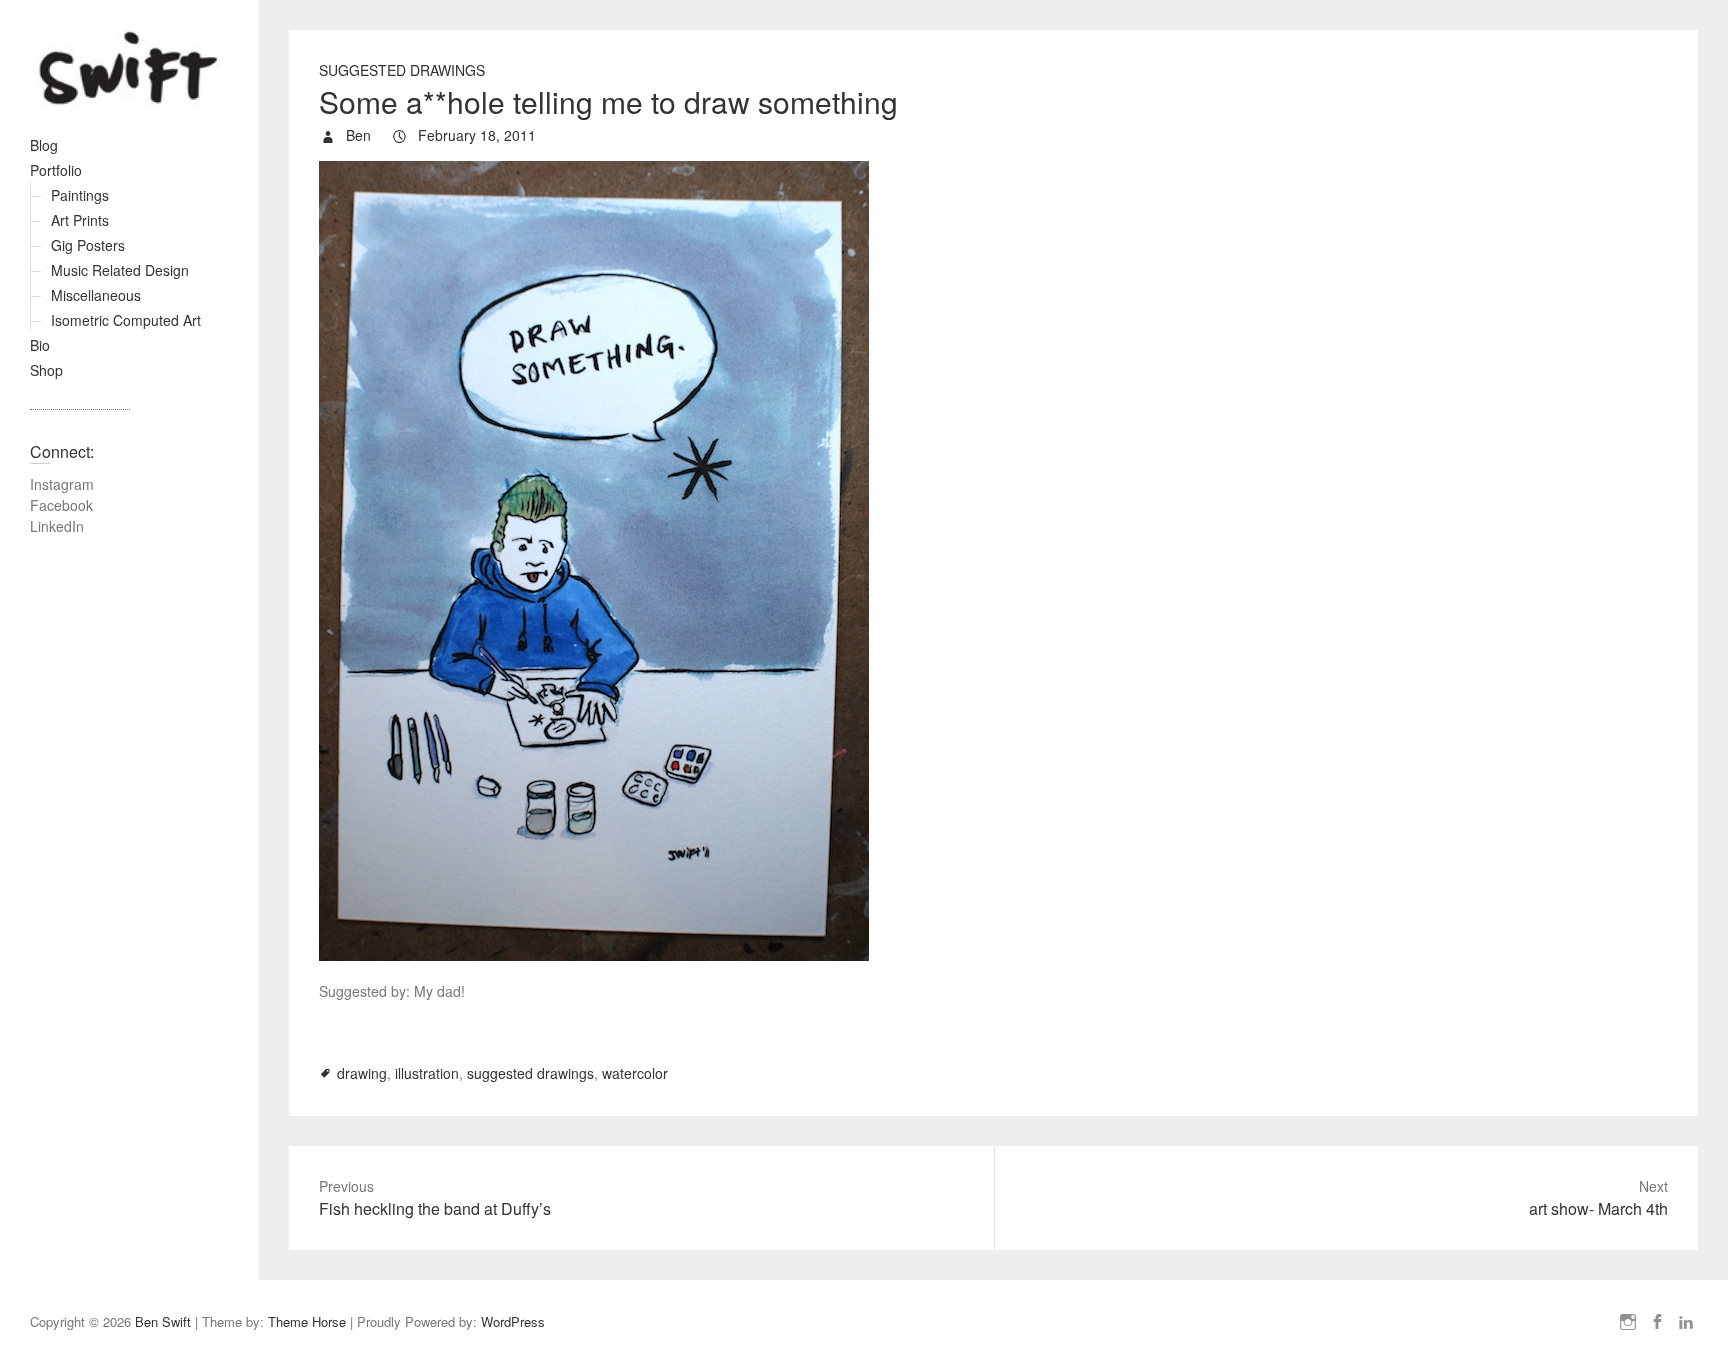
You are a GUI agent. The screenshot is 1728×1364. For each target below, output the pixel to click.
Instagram (62, 484)
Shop (46, 370)
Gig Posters (88, 245)
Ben (356, 135)
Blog (44, 145)
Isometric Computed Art (126, 320)
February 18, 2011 (475, 135)
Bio (40, 345)
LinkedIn (57, 526)
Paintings (80, 195)
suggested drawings (530, 1073)
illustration (427, 1073)
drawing (362, 1073)
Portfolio (56, 170)
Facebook (61, 505)
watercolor (635, 1073)
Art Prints (80, 220)
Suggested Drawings (402, 70)
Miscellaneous (96, 295)
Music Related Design (120, 270)
